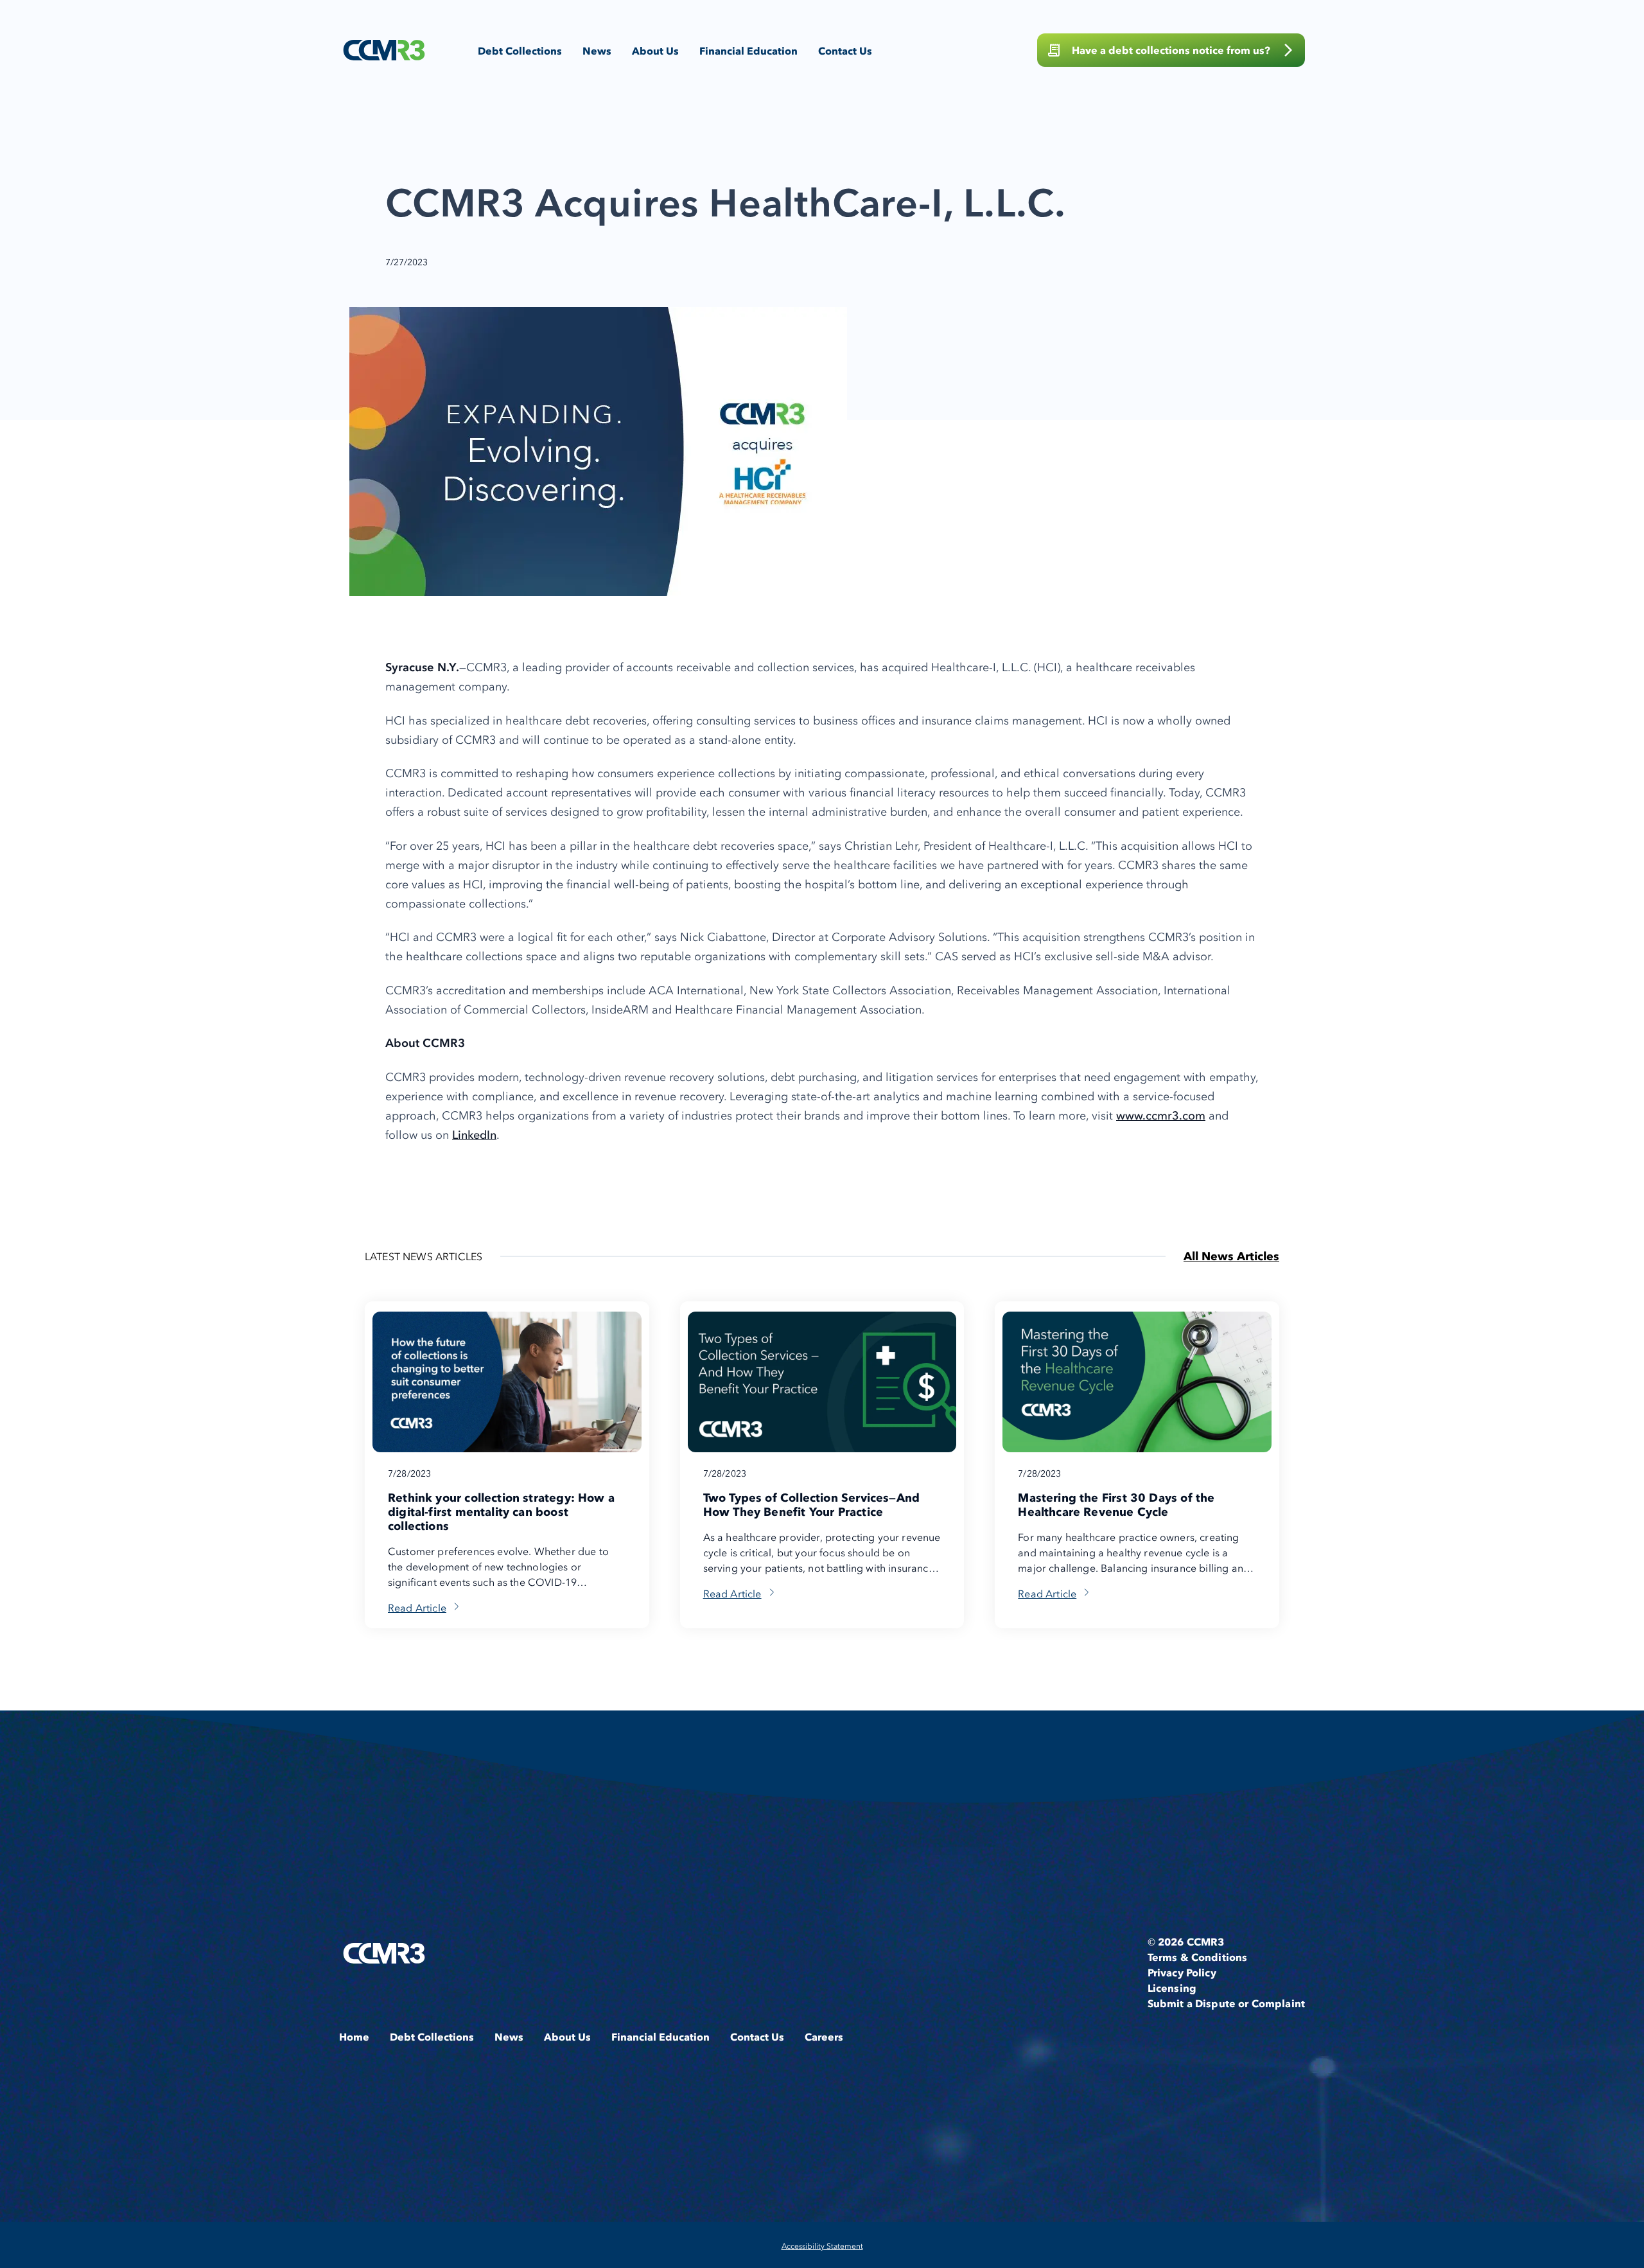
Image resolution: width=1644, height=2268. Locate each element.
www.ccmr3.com (1161, 1115)
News (597, 51)
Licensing (1172, 1988)
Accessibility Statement (822, 2246)
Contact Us (845, 51)
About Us (655, 51)
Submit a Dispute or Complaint (1226, 2003)
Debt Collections (520, 51)
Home (354, 2037)
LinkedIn (474, 1135)
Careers (824, 2037)
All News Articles (1231, 1256)
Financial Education (748, 51)
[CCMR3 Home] (384, 50)
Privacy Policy (1182, 1973)
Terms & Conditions (1198, 1957)
